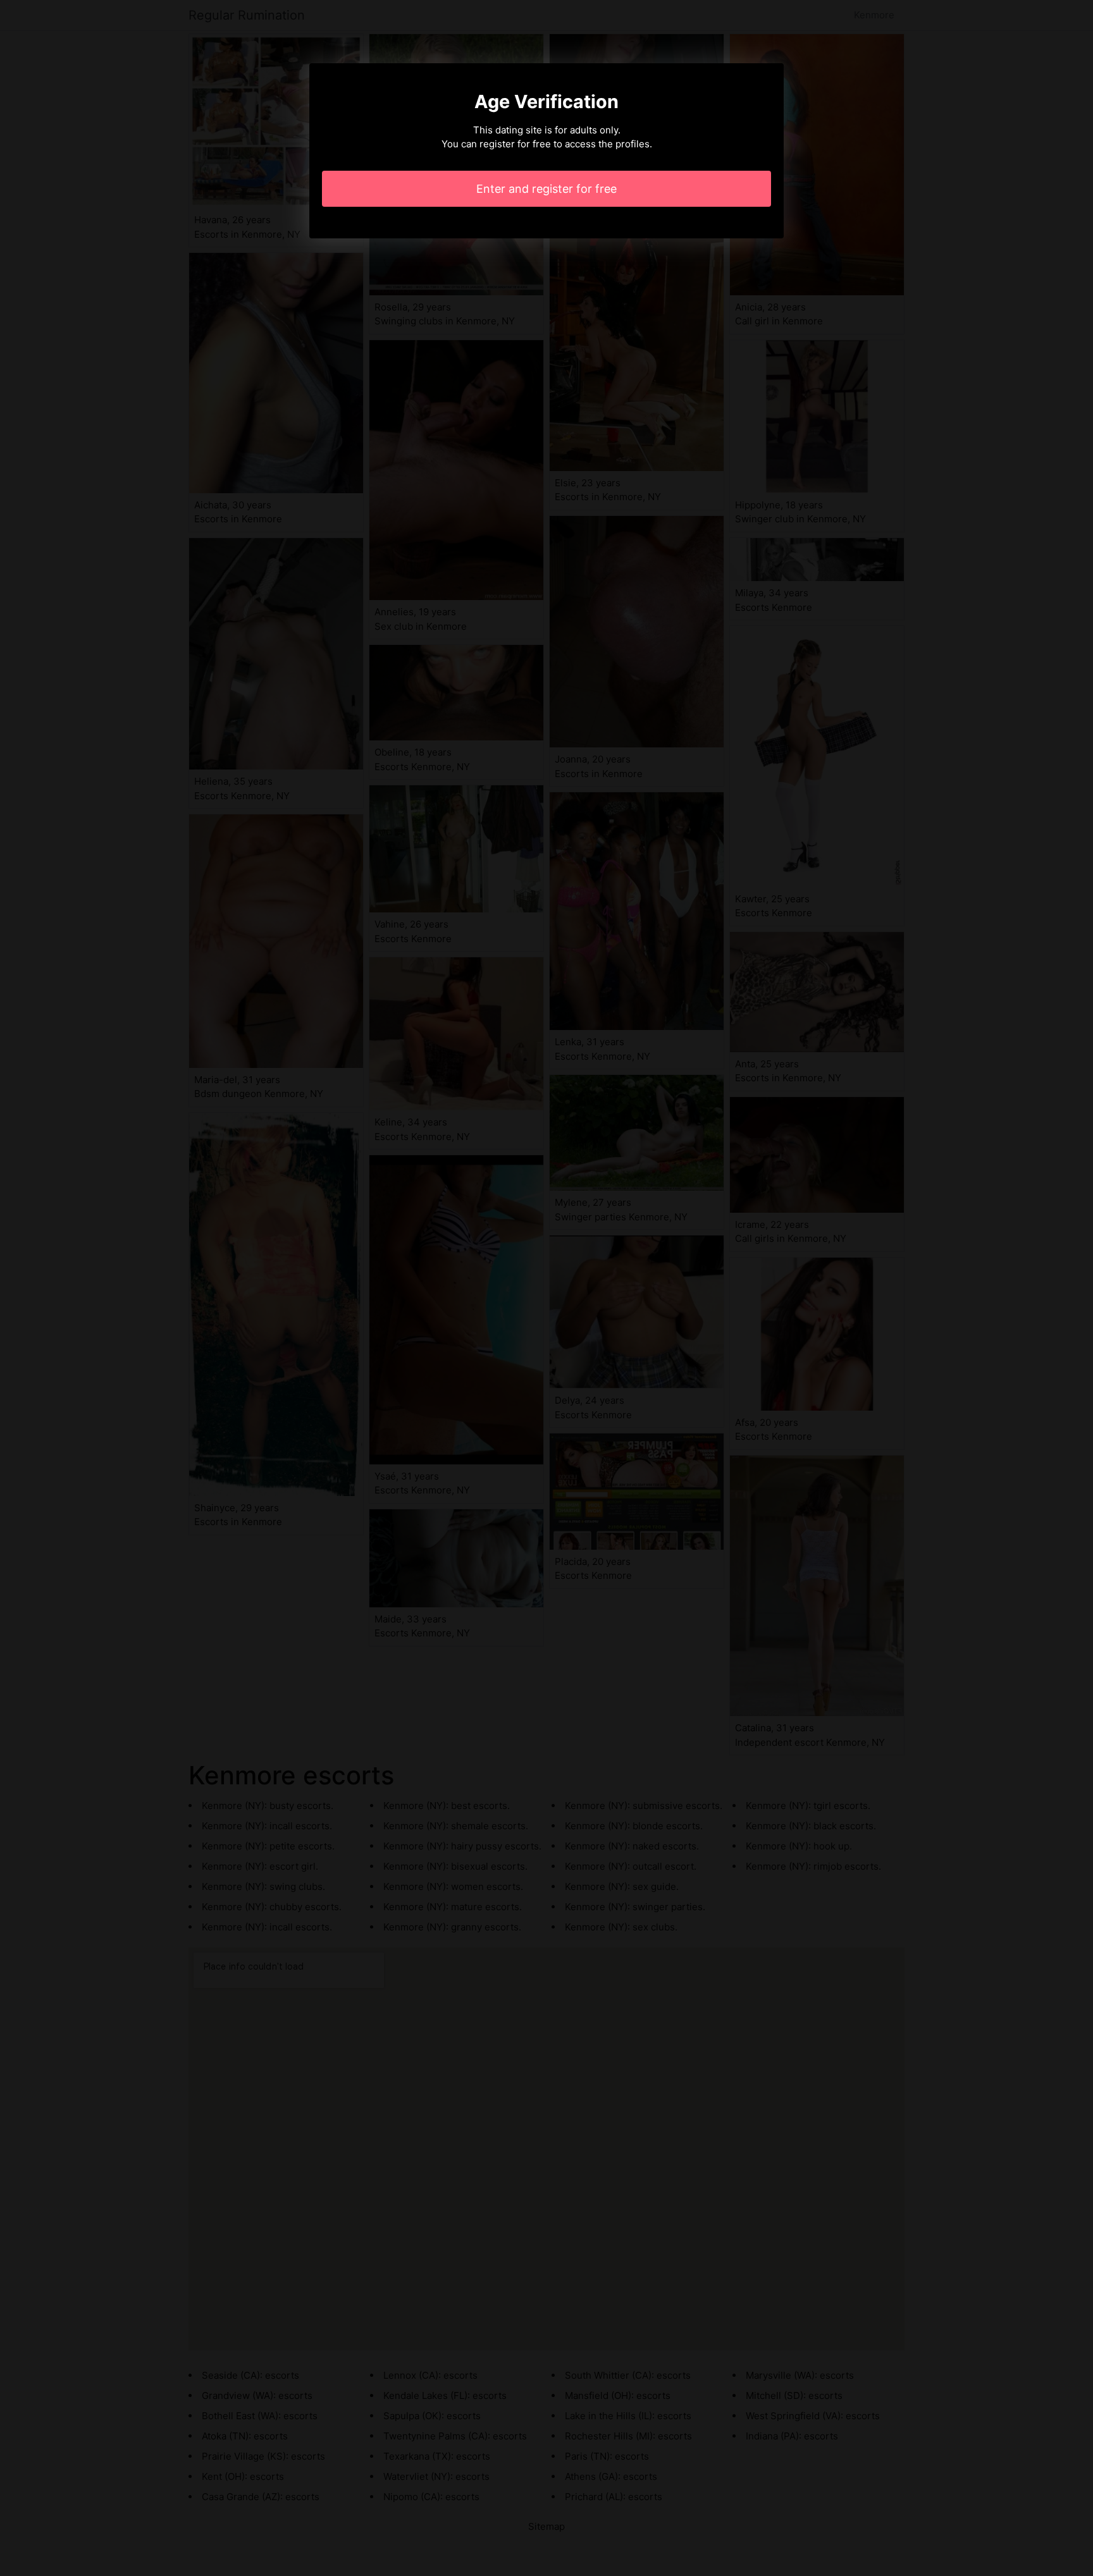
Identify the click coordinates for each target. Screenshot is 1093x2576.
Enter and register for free (546, 189)
